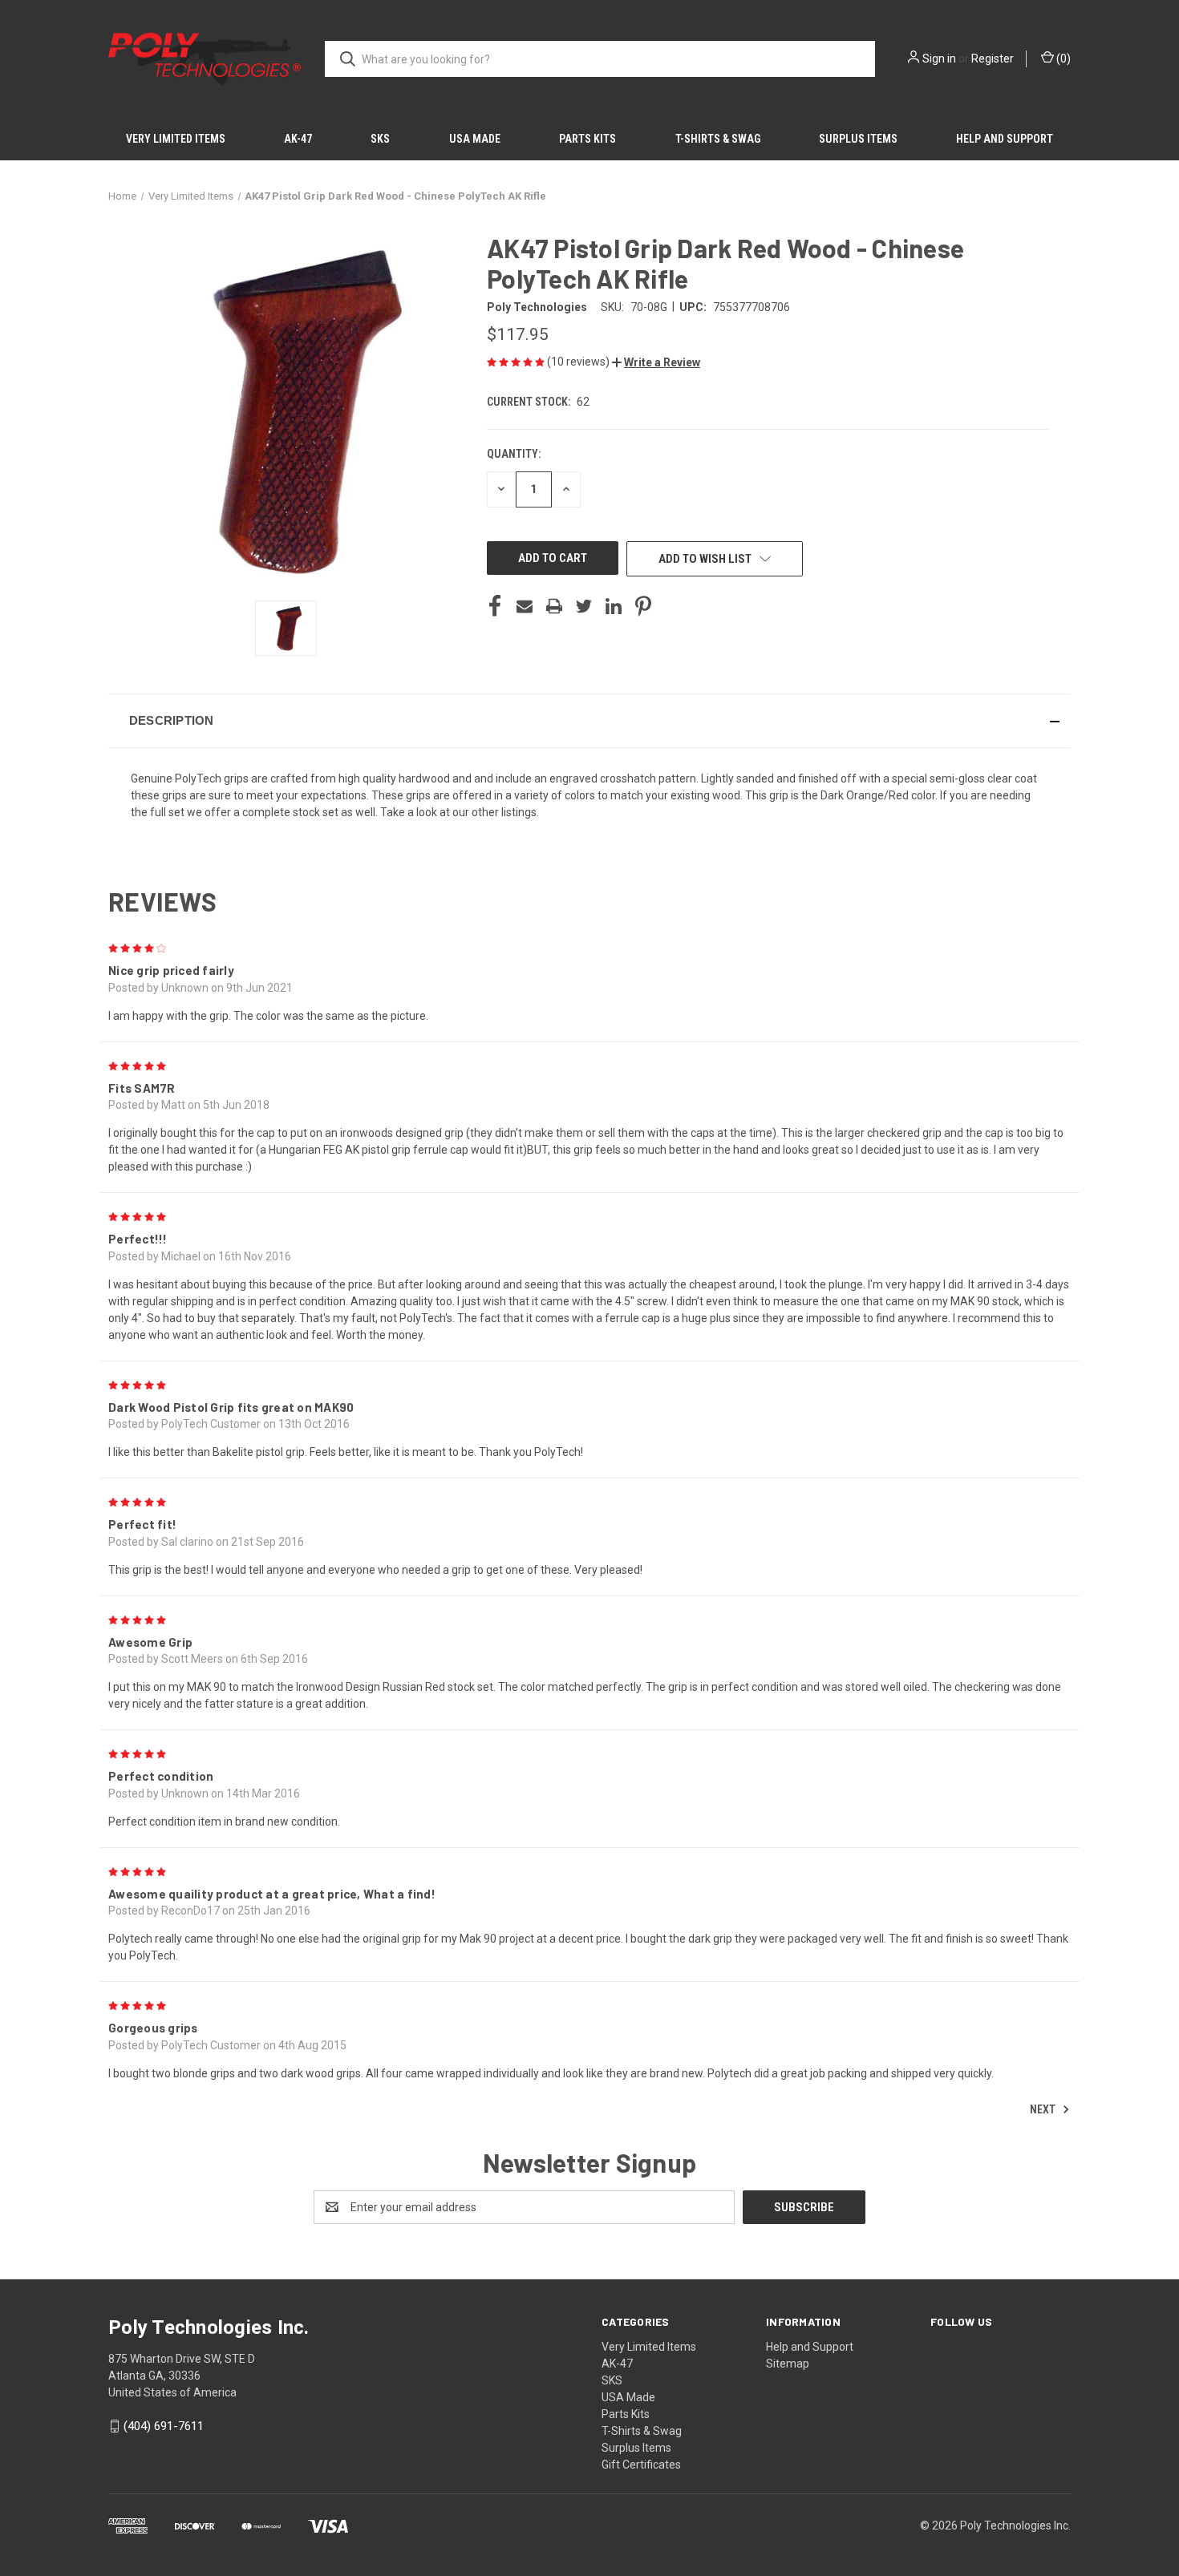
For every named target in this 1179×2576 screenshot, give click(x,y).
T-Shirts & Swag (718, 139)
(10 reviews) (579, 362)
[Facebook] (495, 606)
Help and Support (1005, 139)
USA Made (475, 139)
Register (993, 59)
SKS (380, 139)
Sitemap (788, 2364)
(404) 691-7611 (164, 2426)
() (1062, 59)
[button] (656, 362)
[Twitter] (584, 606)
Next (1044, 2109)
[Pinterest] (643, 606)
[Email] (525, 606)
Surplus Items (858, 139)
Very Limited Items (176, 139)
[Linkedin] (614, 606)
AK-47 (298, 139)
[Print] (554, 606)
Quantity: (514, 454)
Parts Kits (587, 139)
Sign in (939, 59)
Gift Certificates (641, 2465)
